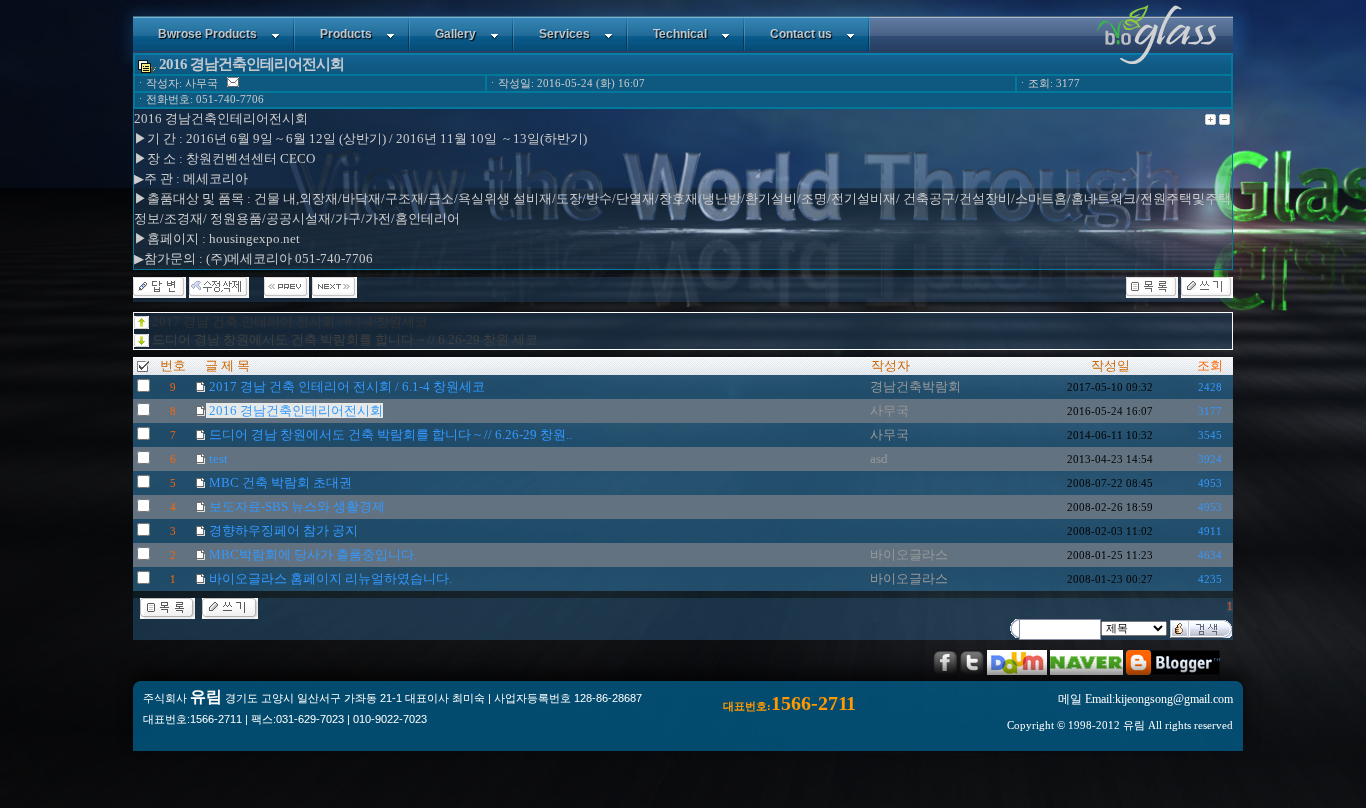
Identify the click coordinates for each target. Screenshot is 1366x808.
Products (346, 34)
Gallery (455, 34)
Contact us (801, 34)
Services (564, 34)
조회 (1210, 365)
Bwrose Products (207, 34)
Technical (680, 34)
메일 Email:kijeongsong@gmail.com (1145, 699)
